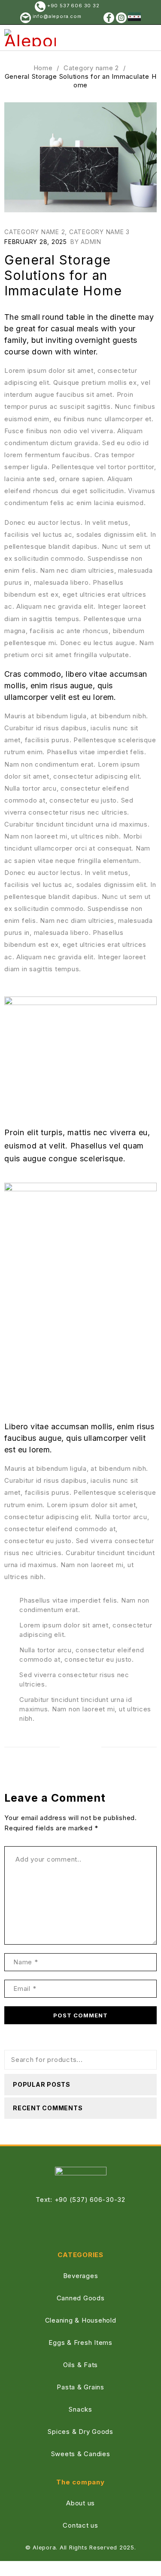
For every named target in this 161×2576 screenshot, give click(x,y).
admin (91, 242)
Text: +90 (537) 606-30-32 (80, 2200)
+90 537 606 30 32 (73, 6)
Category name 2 (91, 68)
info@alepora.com (56, 16)
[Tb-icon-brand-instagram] (94, 2225)
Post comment (81, 2015)
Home (43, 68)
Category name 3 (99, 232)
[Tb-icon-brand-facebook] (67, 2225)
